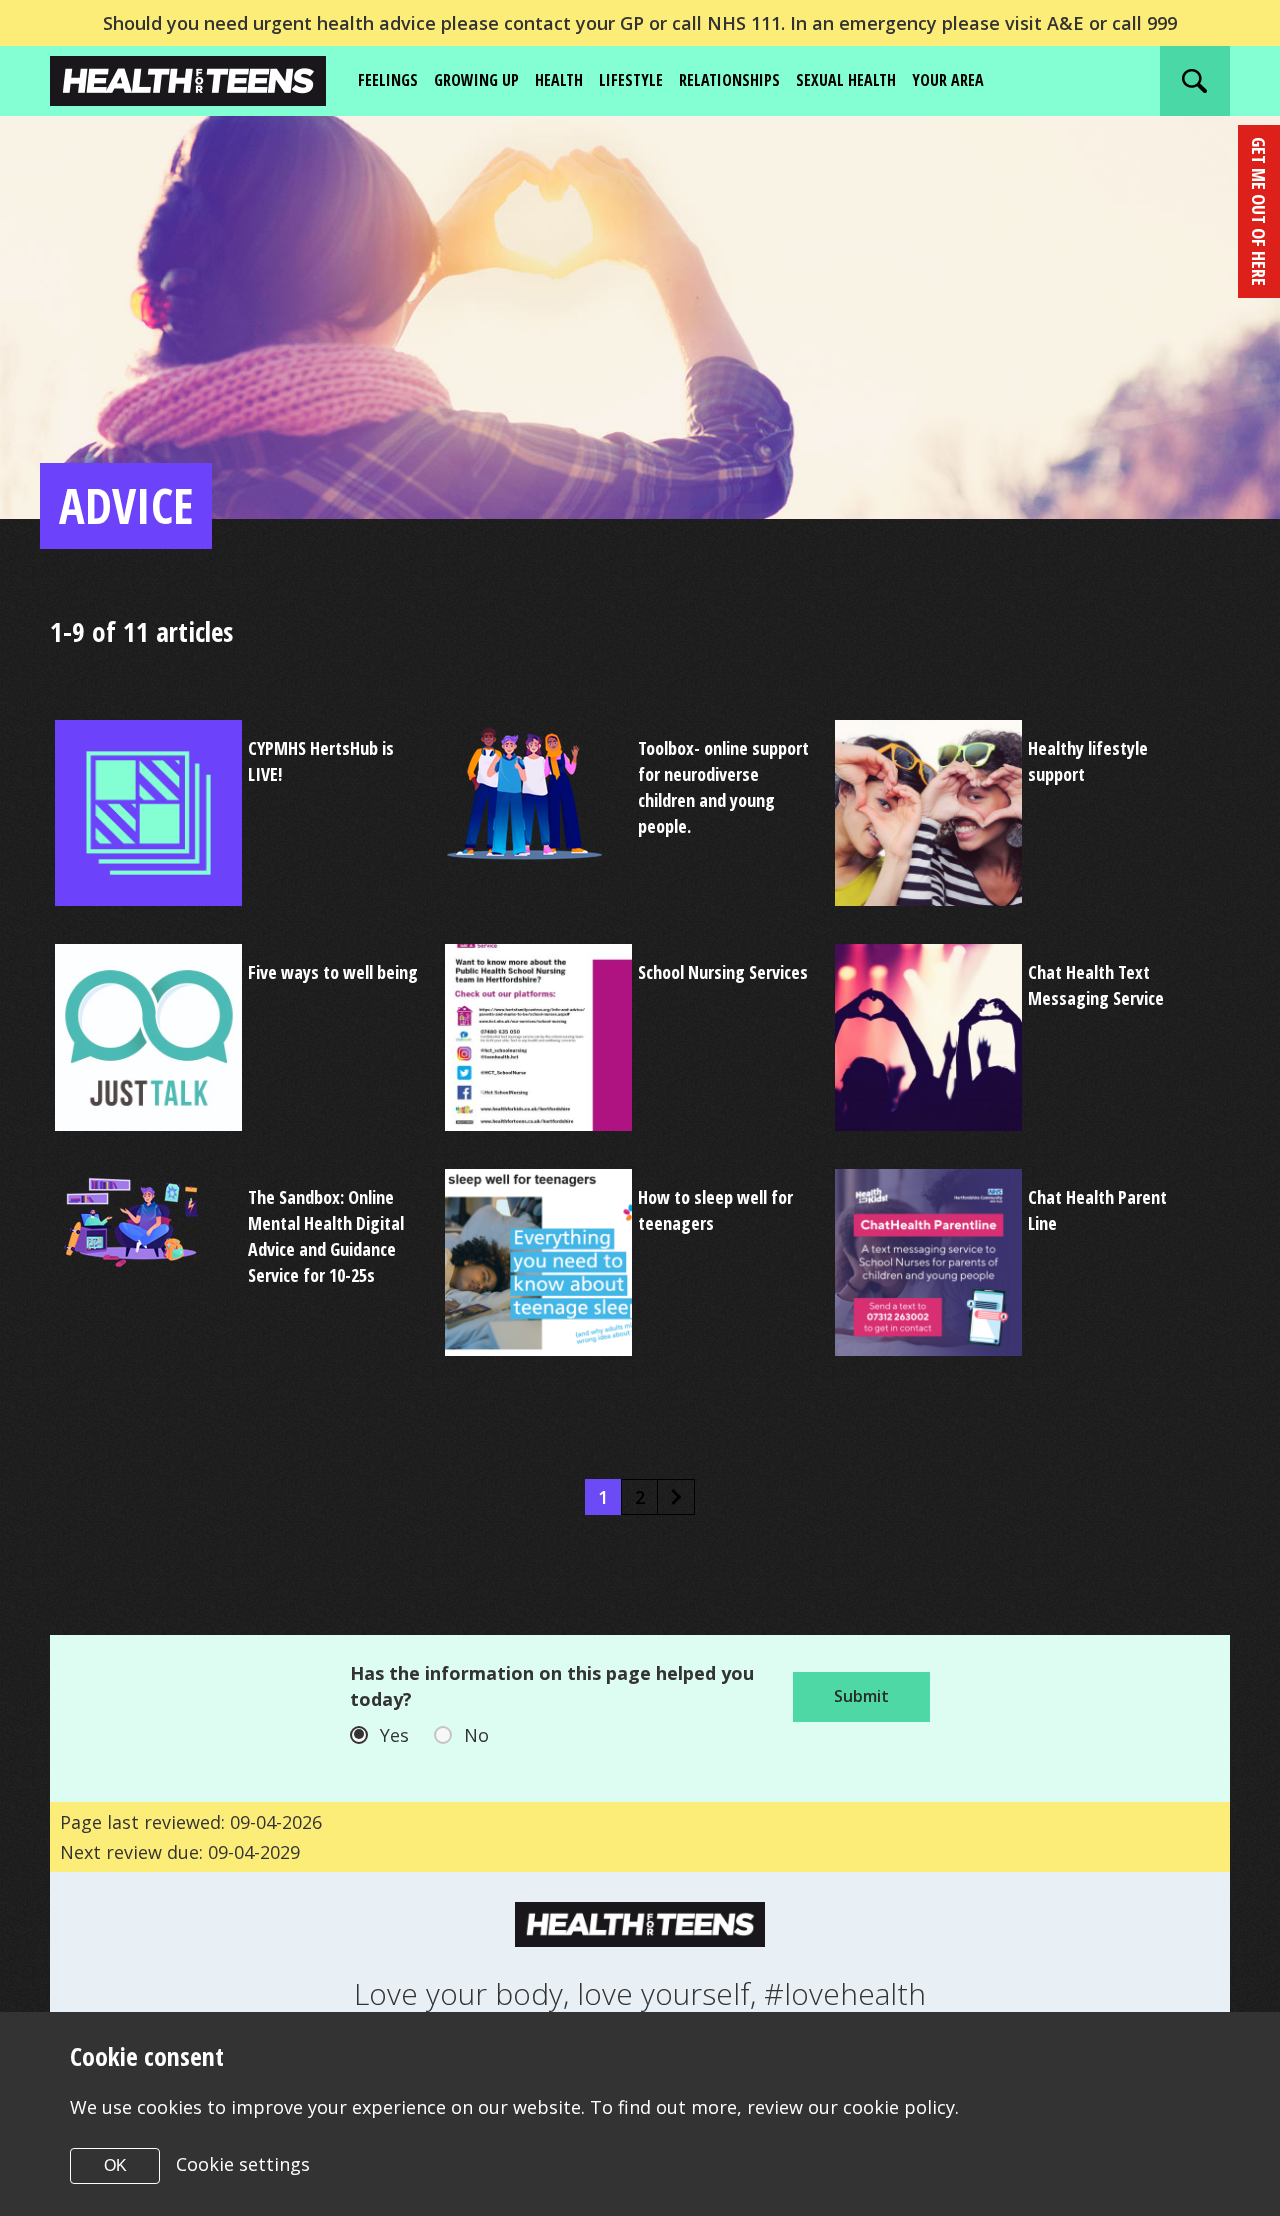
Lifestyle (631, 80)
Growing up (476, 80)
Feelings (388, 80)
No (476, 1735)
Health (559, 80)
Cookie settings (243, 2164)
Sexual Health (846, 80)
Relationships (729, 80)
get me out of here (1259, 211)
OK (115, 2165)
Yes (394, 1735)
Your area (948, 80)
